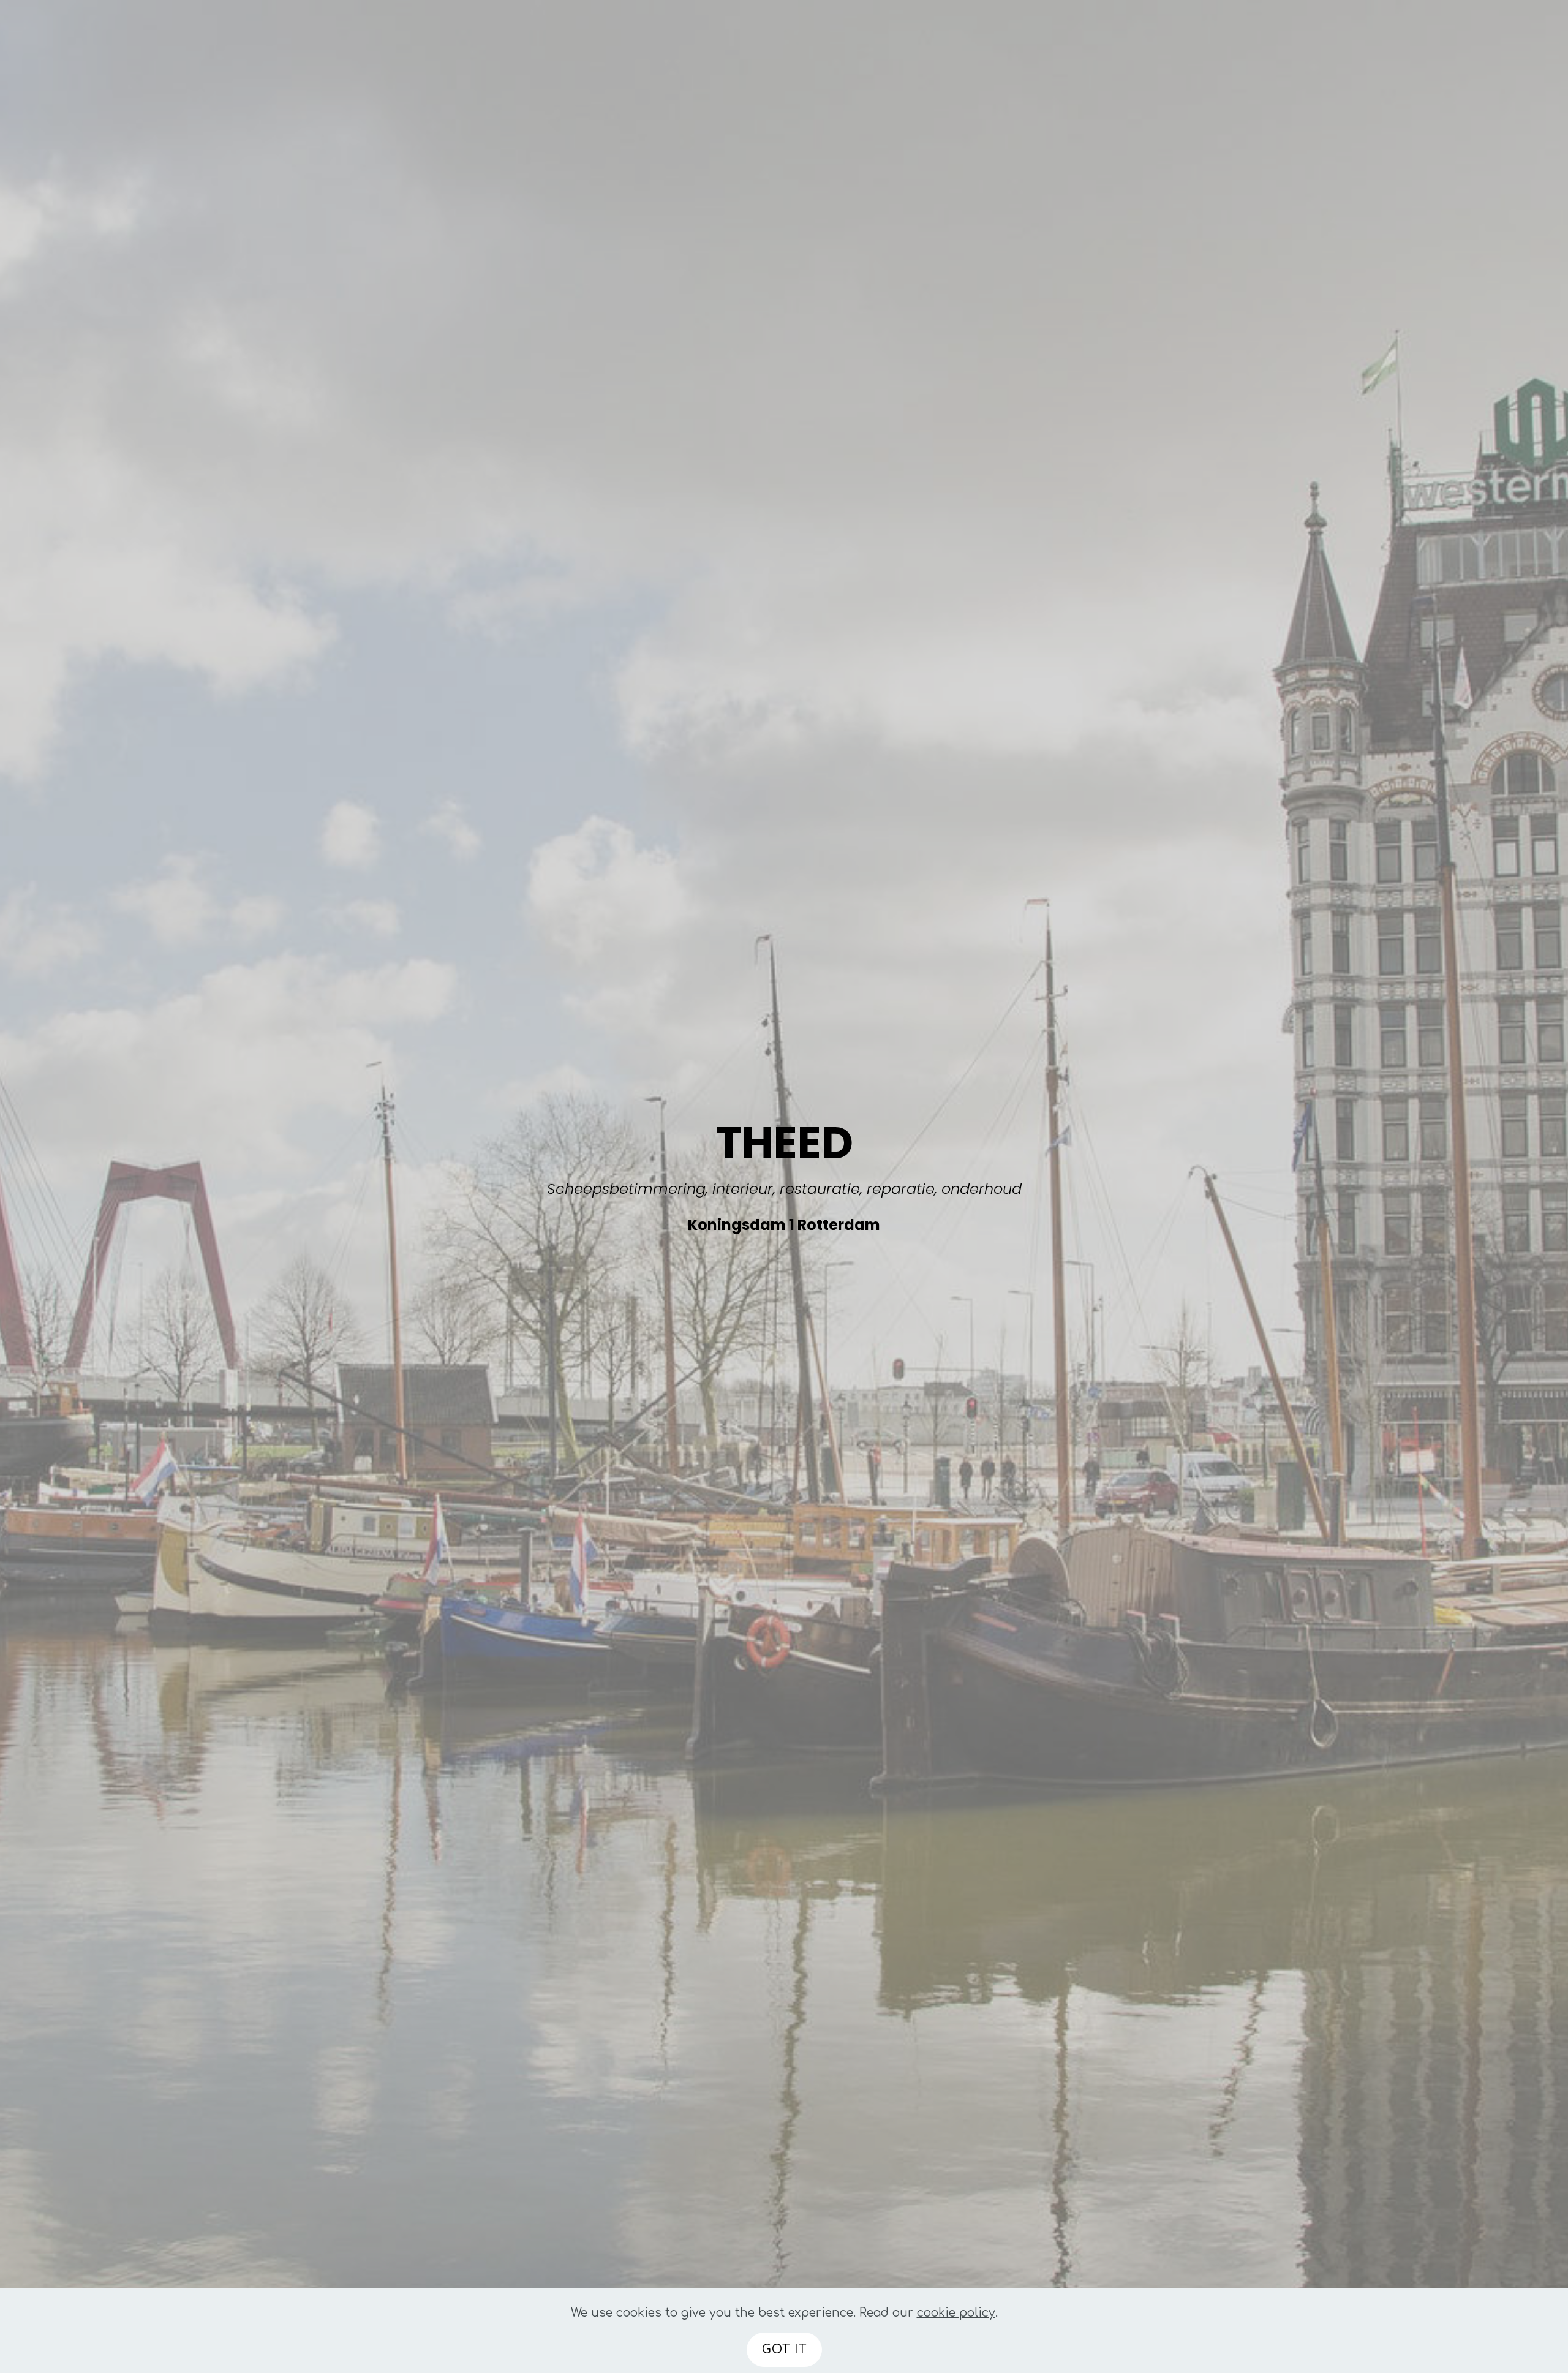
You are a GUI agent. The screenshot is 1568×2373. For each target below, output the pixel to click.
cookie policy (956, 2313)
